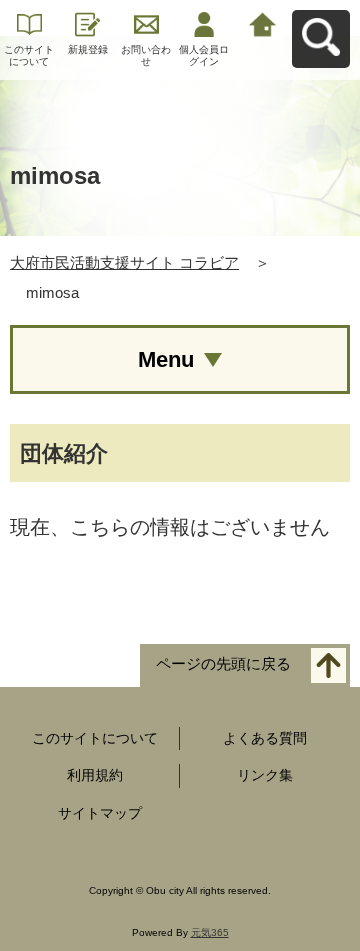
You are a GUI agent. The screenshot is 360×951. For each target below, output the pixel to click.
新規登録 (88, 49)
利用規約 (95, 775)
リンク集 (265, 775)
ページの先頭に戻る (223, 663)
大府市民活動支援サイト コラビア (124, 262)
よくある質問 (265, 738)
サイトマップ (100, 813)
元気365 (210, 932)
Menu (166, 359)
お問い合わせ (146, 55)
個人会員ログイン (204, 55)
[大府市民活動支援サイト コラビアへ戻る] (263, 22)
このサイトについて (29, 55)
